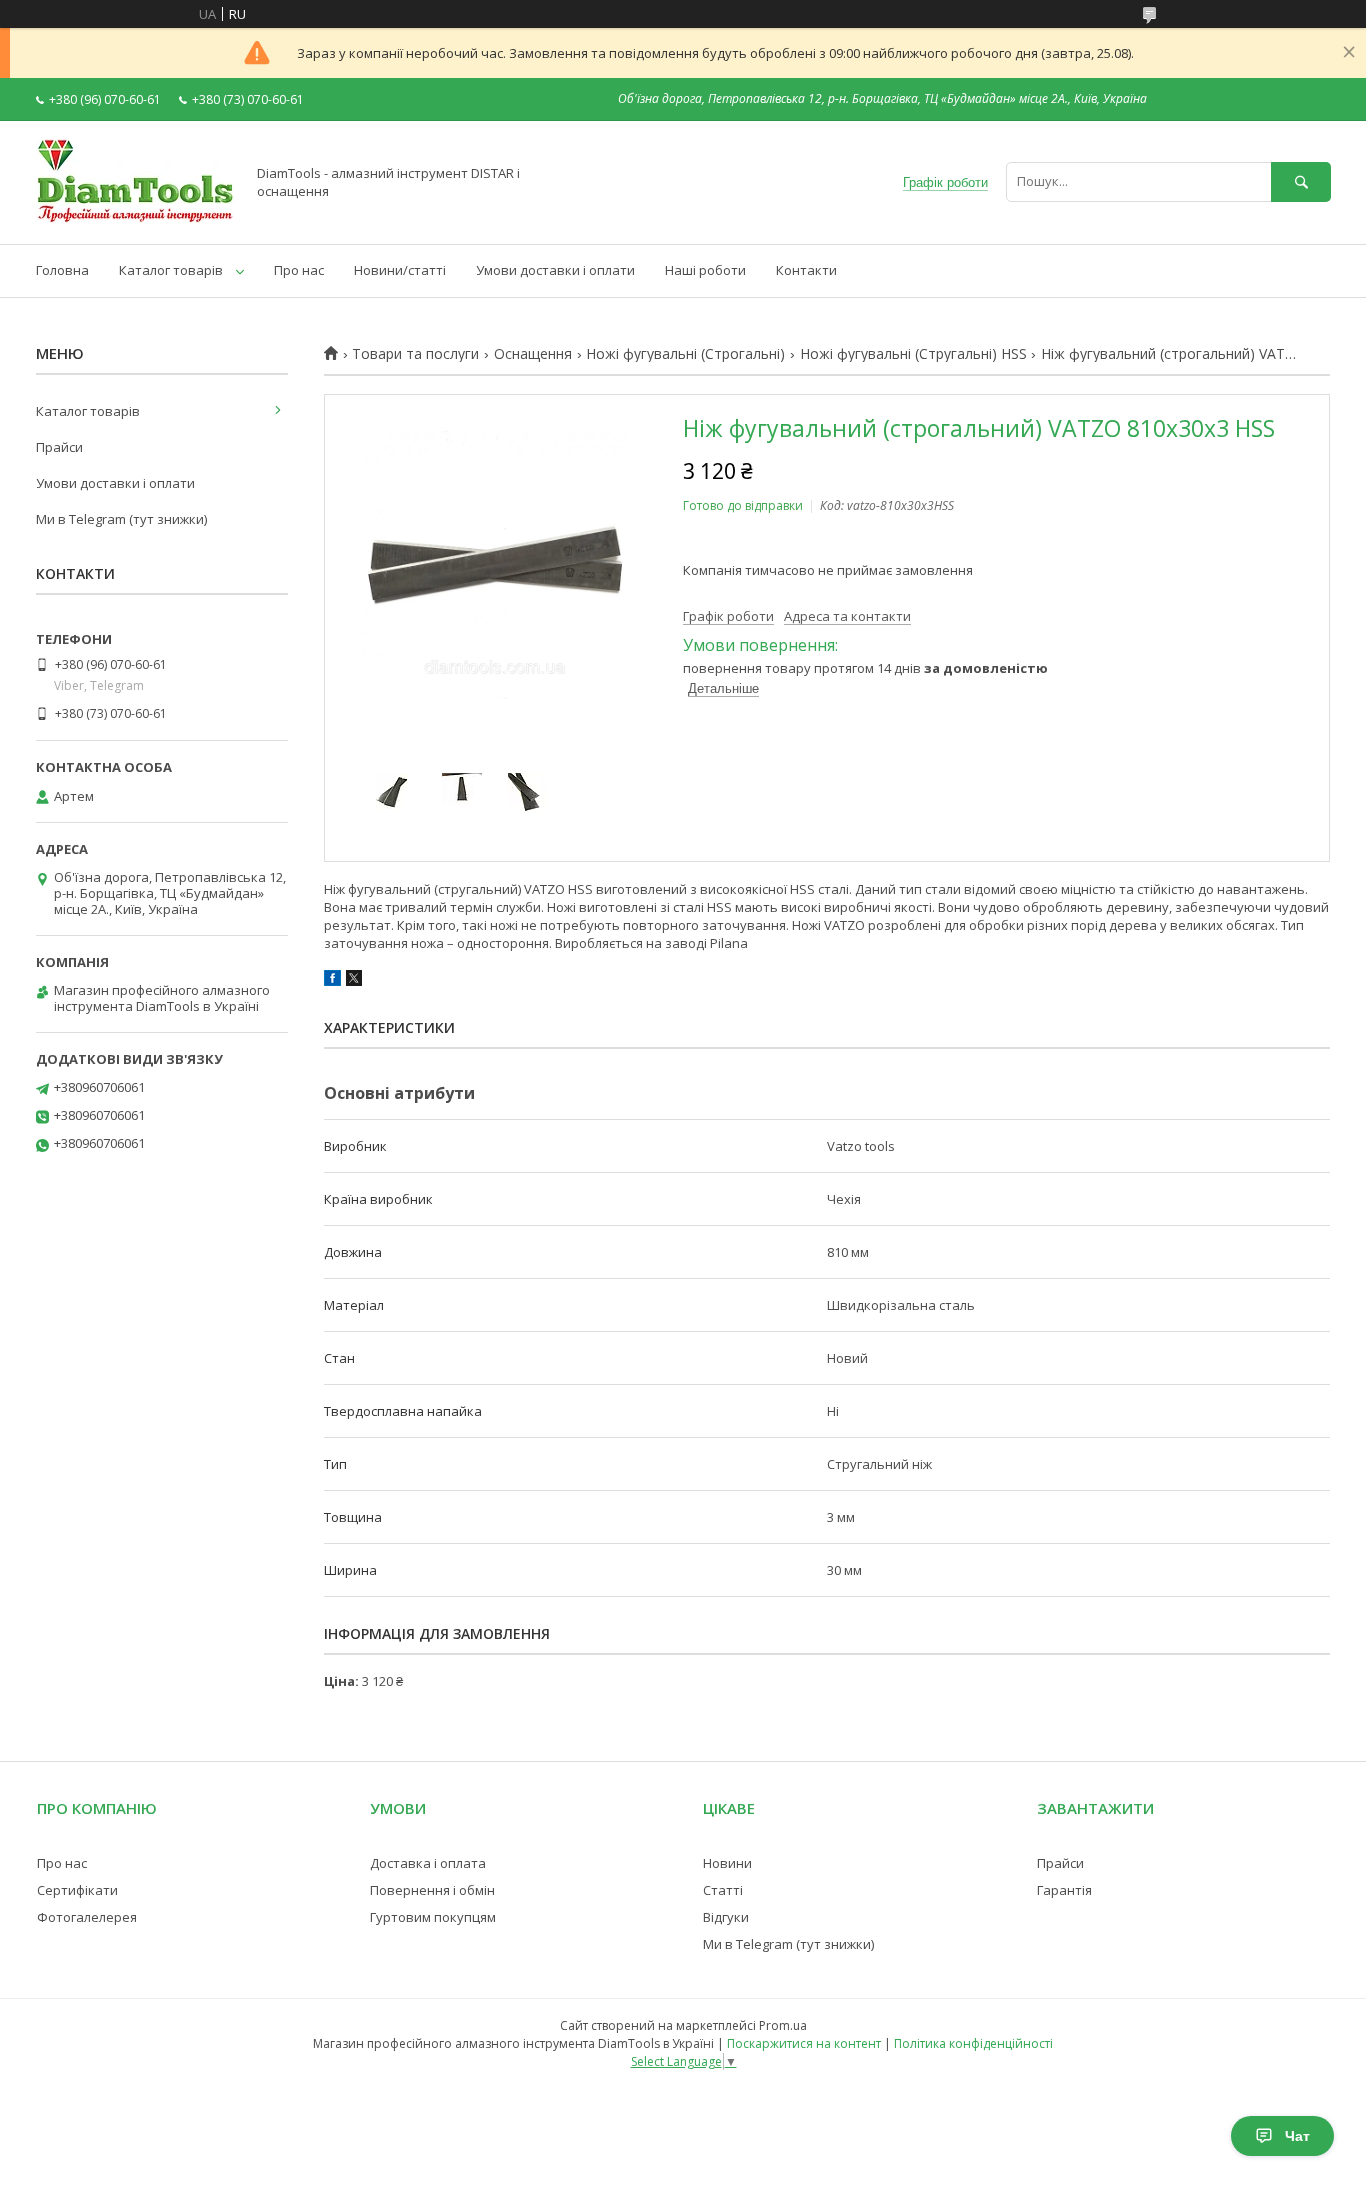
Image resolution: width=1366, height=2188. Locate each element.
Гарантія (1064, 1890)
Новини (727, 1863)
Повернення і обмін (432, 1890)
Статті (723, 1890)
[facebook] (332, 981)
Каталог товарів (171, 270)
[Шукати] (1301, 181)
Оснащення (533, 354)
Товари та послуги (415, 354)
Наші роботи (705, 270)
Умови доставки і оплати (555, 270)
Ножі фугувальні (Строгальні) (685, 354)
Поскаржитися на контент (804, 2043)
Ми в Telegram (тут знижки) (121, 519)
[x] (354, 981)
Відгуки (726, 1917)
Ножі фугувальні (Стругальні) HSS (913, 354)
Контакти (806, 270)
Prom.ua (783, 2025)
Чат (1297, 2136)
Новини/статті (400, 270)
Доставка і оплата (428, 1863)
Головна (62, 270)
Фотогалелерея (87, 1917)
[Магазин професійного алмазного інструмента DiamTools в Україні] (135, 218)
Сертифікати (77, 1890)
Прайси (59, 447)
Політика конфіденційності (973, 2043)
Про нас (299, 270)
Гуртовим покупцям (433, 1917)
